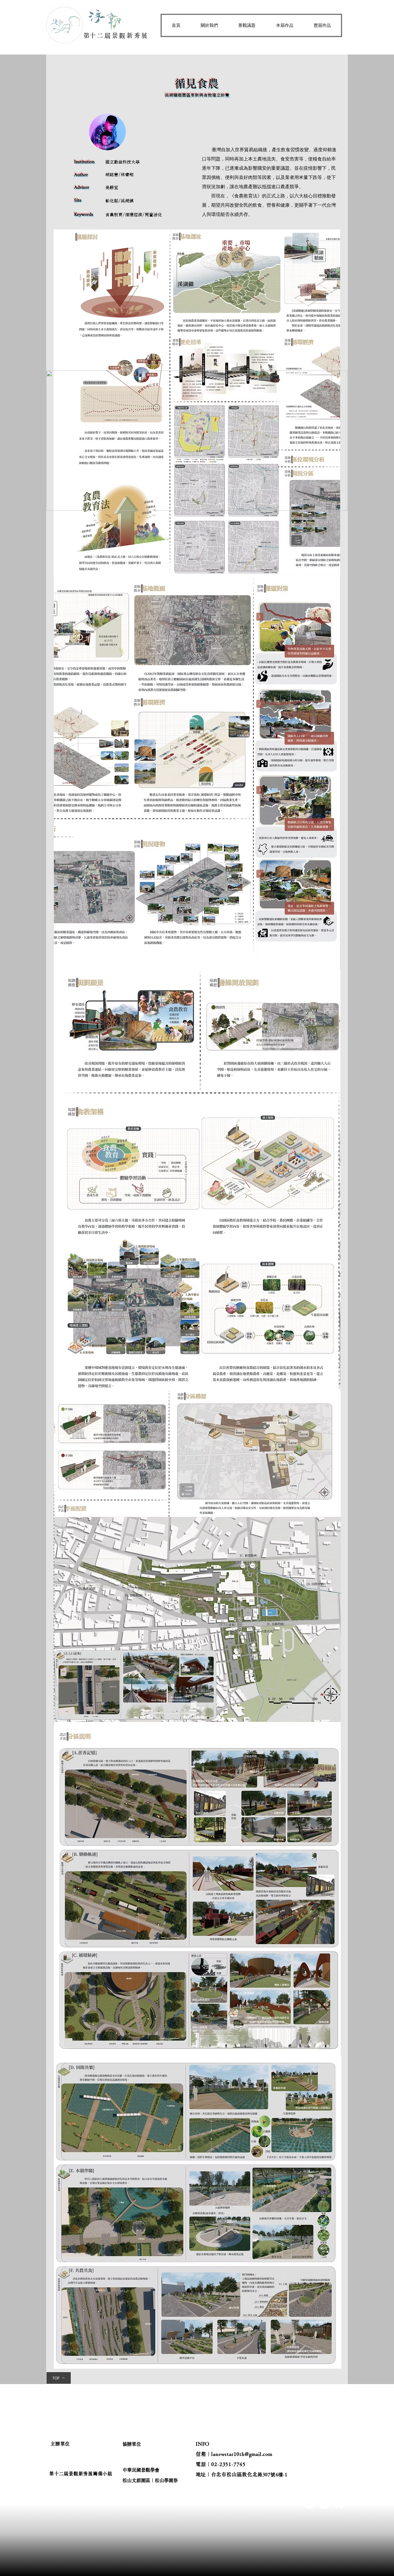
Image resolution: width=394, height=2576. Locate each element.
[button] (209, 25)
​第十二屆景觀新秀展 (116, 35)
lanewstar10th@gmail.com (242, 2454)
